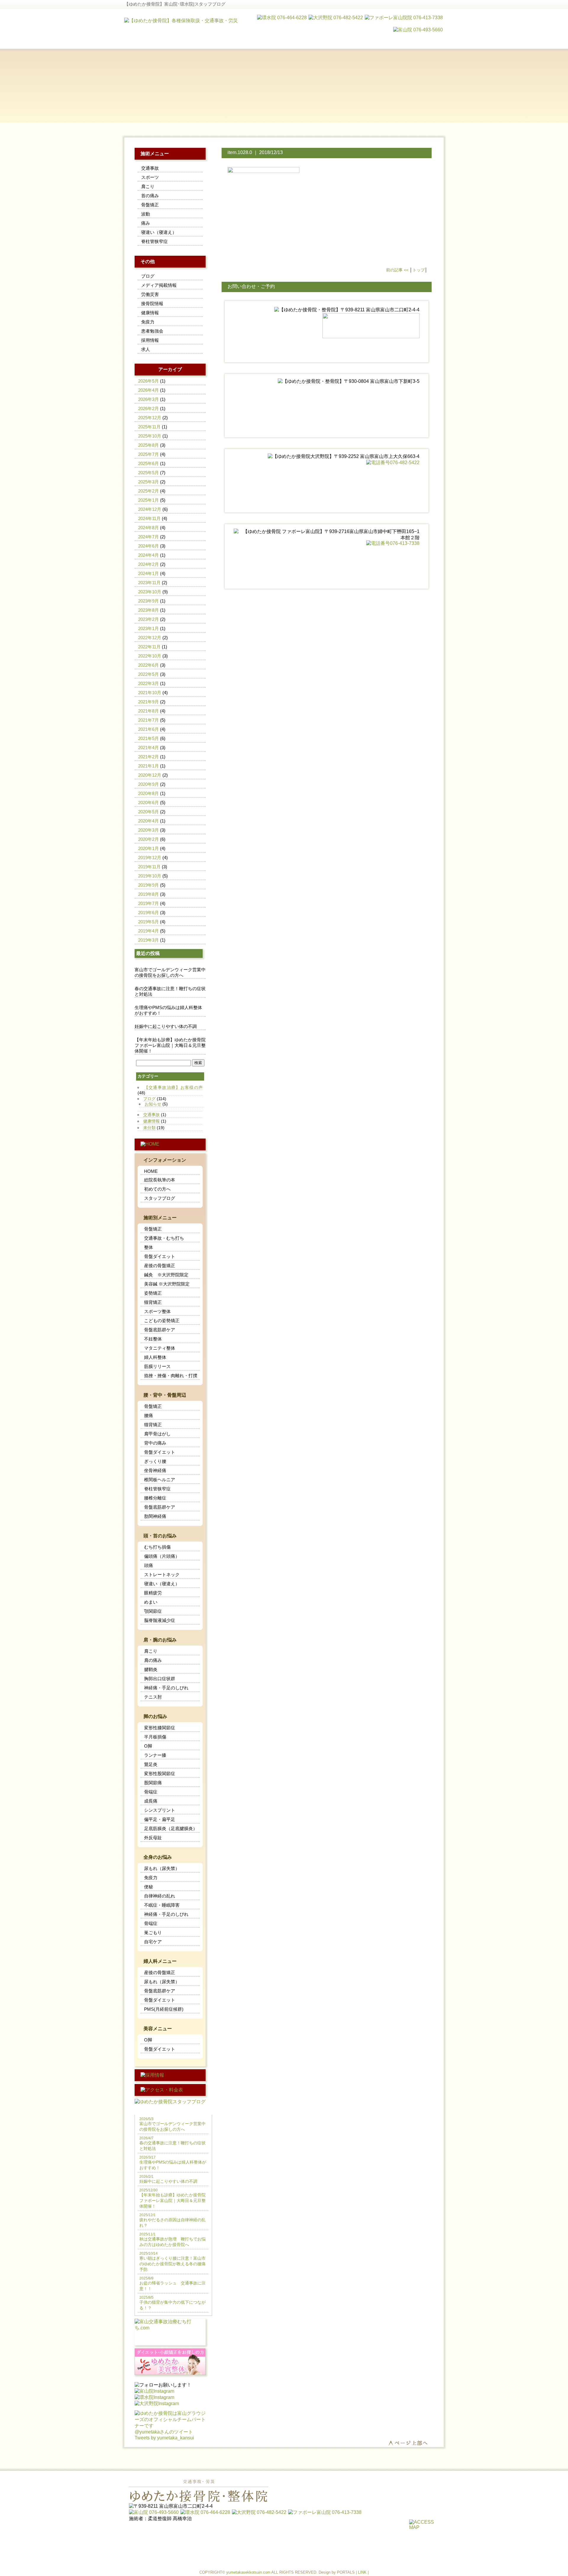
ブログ (148, 276)
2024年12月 (150, 509)
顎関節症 (153, 1611)
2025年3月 (149, 482)
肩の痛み (153, 1660)
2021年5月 (149, 738)
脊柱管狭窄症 (154, 241)
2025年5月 (149, 473)
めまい (151, 1602)
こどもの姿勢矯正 (162, 1321)
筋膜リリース (157, 1366)
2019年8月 (149, 894)
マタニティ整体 (160, 1348)
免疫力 (148, 322)
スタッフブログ (160, 1198)
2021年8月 (149, 711)
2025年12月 (150, 418)
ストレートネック (162, 1574)
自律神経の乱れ (160, 1896)
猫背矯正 (153, 1302)
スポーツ (150, 177)
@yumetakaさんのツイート (164, 2432)
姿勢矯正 (153, 1293)
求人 (146, 349)
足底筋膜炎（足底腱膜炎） (171, 1828)
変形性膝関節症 (160, 1728)
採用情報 (150, 340)
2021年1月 (149, 766)
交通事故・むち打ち (164, 1238)
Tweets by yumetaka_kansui (164, 2438)
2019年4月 (149, 931)
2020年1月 (149, 848)
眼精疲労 (153, 1593)
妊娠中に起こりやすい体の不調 (166, 1026)
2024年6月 (149, 546)
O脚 (148, 1746)
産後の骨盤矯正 (160, 1266)
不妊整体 (153, 1339)
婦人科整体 (155, 1357)
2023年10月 (150, 592)
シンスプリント (160, 1810)
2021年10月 (150, 693)
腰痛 (149, 1415)
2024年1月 (149, 573)
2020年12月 (150, 775)
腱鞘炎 (151, 1669)
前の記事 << (397, 270)
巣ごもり (153, 1933)
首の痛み (150, 196)
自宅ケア (153, 1942)
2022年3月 (149, 683)
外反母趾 (153, 1838)
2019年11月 (149, 867)
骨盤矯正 (150, 205)
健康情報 (150, 313)
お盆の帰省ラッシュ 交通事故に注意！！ (172, 2284)
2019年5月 (149, 922)
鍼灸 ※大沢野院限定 (166, 1275)
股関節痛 (153, 1783)
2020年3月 (149, 830)
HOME (151, 1171)
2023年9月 (149, 601)
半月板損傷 (155, 1737)
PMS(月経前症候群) (164, 2009)
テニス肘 (153, 1697)
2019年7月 (149, 903)
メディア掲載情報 (159, 285)
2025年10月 (150, 436)
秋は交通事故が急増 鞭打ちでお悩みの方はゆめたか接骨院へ (172, 2240)
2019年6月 (149, 913)
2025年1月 (149, 500)
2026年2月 (149, 408)
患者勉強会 (152, 331)
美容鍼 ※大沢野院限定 (167, 1284)
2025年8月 (149, 445)
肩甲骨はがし (157, 1434)
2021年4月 (149, 748)
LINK (362, 2572)
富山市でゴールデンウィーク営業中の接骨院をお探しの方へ (170, 972)
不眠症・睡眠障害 (162, 1905)
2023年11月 (149, 583)
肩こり (148, 186)
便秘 (149, 1887)
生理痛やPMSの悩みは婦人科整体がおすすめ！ (168, 1010)
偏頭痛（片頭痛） (162, 1556)
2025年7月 (149, 454)
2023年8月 (149, 610)
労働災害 (150, 294)
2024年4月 (149, 555)
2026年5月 (149, 381)
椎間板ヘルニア (160, 1480)
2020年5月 (149, 812)
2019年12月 (150, 858)
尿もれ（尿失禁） (162, 1868)
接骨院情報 (152, 303)
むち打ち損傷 (157, 1547)
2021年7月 (149, 720)
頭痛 (149, 1565)
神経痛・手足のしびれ (166, 1688)
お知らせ (153, 1104)
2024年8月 (149, 528)
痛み (146, 223)
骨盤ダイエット (160, 1256)
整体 (149, 1247)
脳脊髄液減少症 (160, 1620)
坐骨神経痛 (155, 1470)
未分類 (149, 1128)
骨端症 (151, 1792)
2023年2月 (149, 619)
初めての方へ (157, 1189)
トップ (419, 270)
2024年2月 (149, 564)
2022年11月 (149, 647)
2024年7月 (149, 537)
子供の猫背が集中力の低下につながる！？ (172, 2303)
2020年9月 (149, 784)
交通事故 (150, 168)
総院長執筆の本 (160, 1180)
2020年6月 (149, 803)
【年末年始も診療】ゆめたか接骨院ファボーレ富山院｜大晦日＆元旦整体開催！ (170, 1045)
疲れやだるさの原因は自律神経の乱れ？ (172, 2220)
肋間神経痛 (155, 1516)
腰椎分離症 (155, 1498)
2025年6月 (149, 463)
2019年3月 (149, 940)
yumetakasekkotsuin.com (248, 2572)
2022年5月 (149, 674)
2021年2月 (149, 757)
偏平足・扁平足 (160, 1819)
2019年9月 (149, 885)
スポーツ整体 (157, 1311)
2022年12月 (150, 638)
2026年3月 (149, 399)
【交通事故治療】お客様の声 (173, 1087)
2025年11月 (149, 427)
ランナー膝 (155, 1755)
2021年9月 (149, 702)
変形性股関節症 (160, 1773)
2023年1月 (149, 628)
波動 (146, 214)
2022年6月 (149, 665)
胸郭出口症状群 (160, 1679)
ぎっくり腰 (155, 1461)
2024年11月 (149, 518)
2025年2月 (149, 491)
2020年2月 (149, 839)
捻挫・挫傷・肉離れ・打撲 (171, 1376)
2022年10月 (150, 656)
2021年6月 (149, 729)
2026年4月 (149, 390)
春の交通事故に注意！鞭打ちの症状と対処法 (170, 991)
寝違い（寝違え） (159, 232)
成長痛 (151, 1801)
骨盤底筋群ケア (160, 1330)
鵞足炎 (151, 1764)
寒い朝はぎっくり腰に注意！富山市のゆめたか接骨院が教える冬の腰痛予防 (172, 2262)
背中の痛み (155, 1443)
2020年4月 (149, 821)
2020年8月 (149, 793)
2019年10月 (150, 876)
